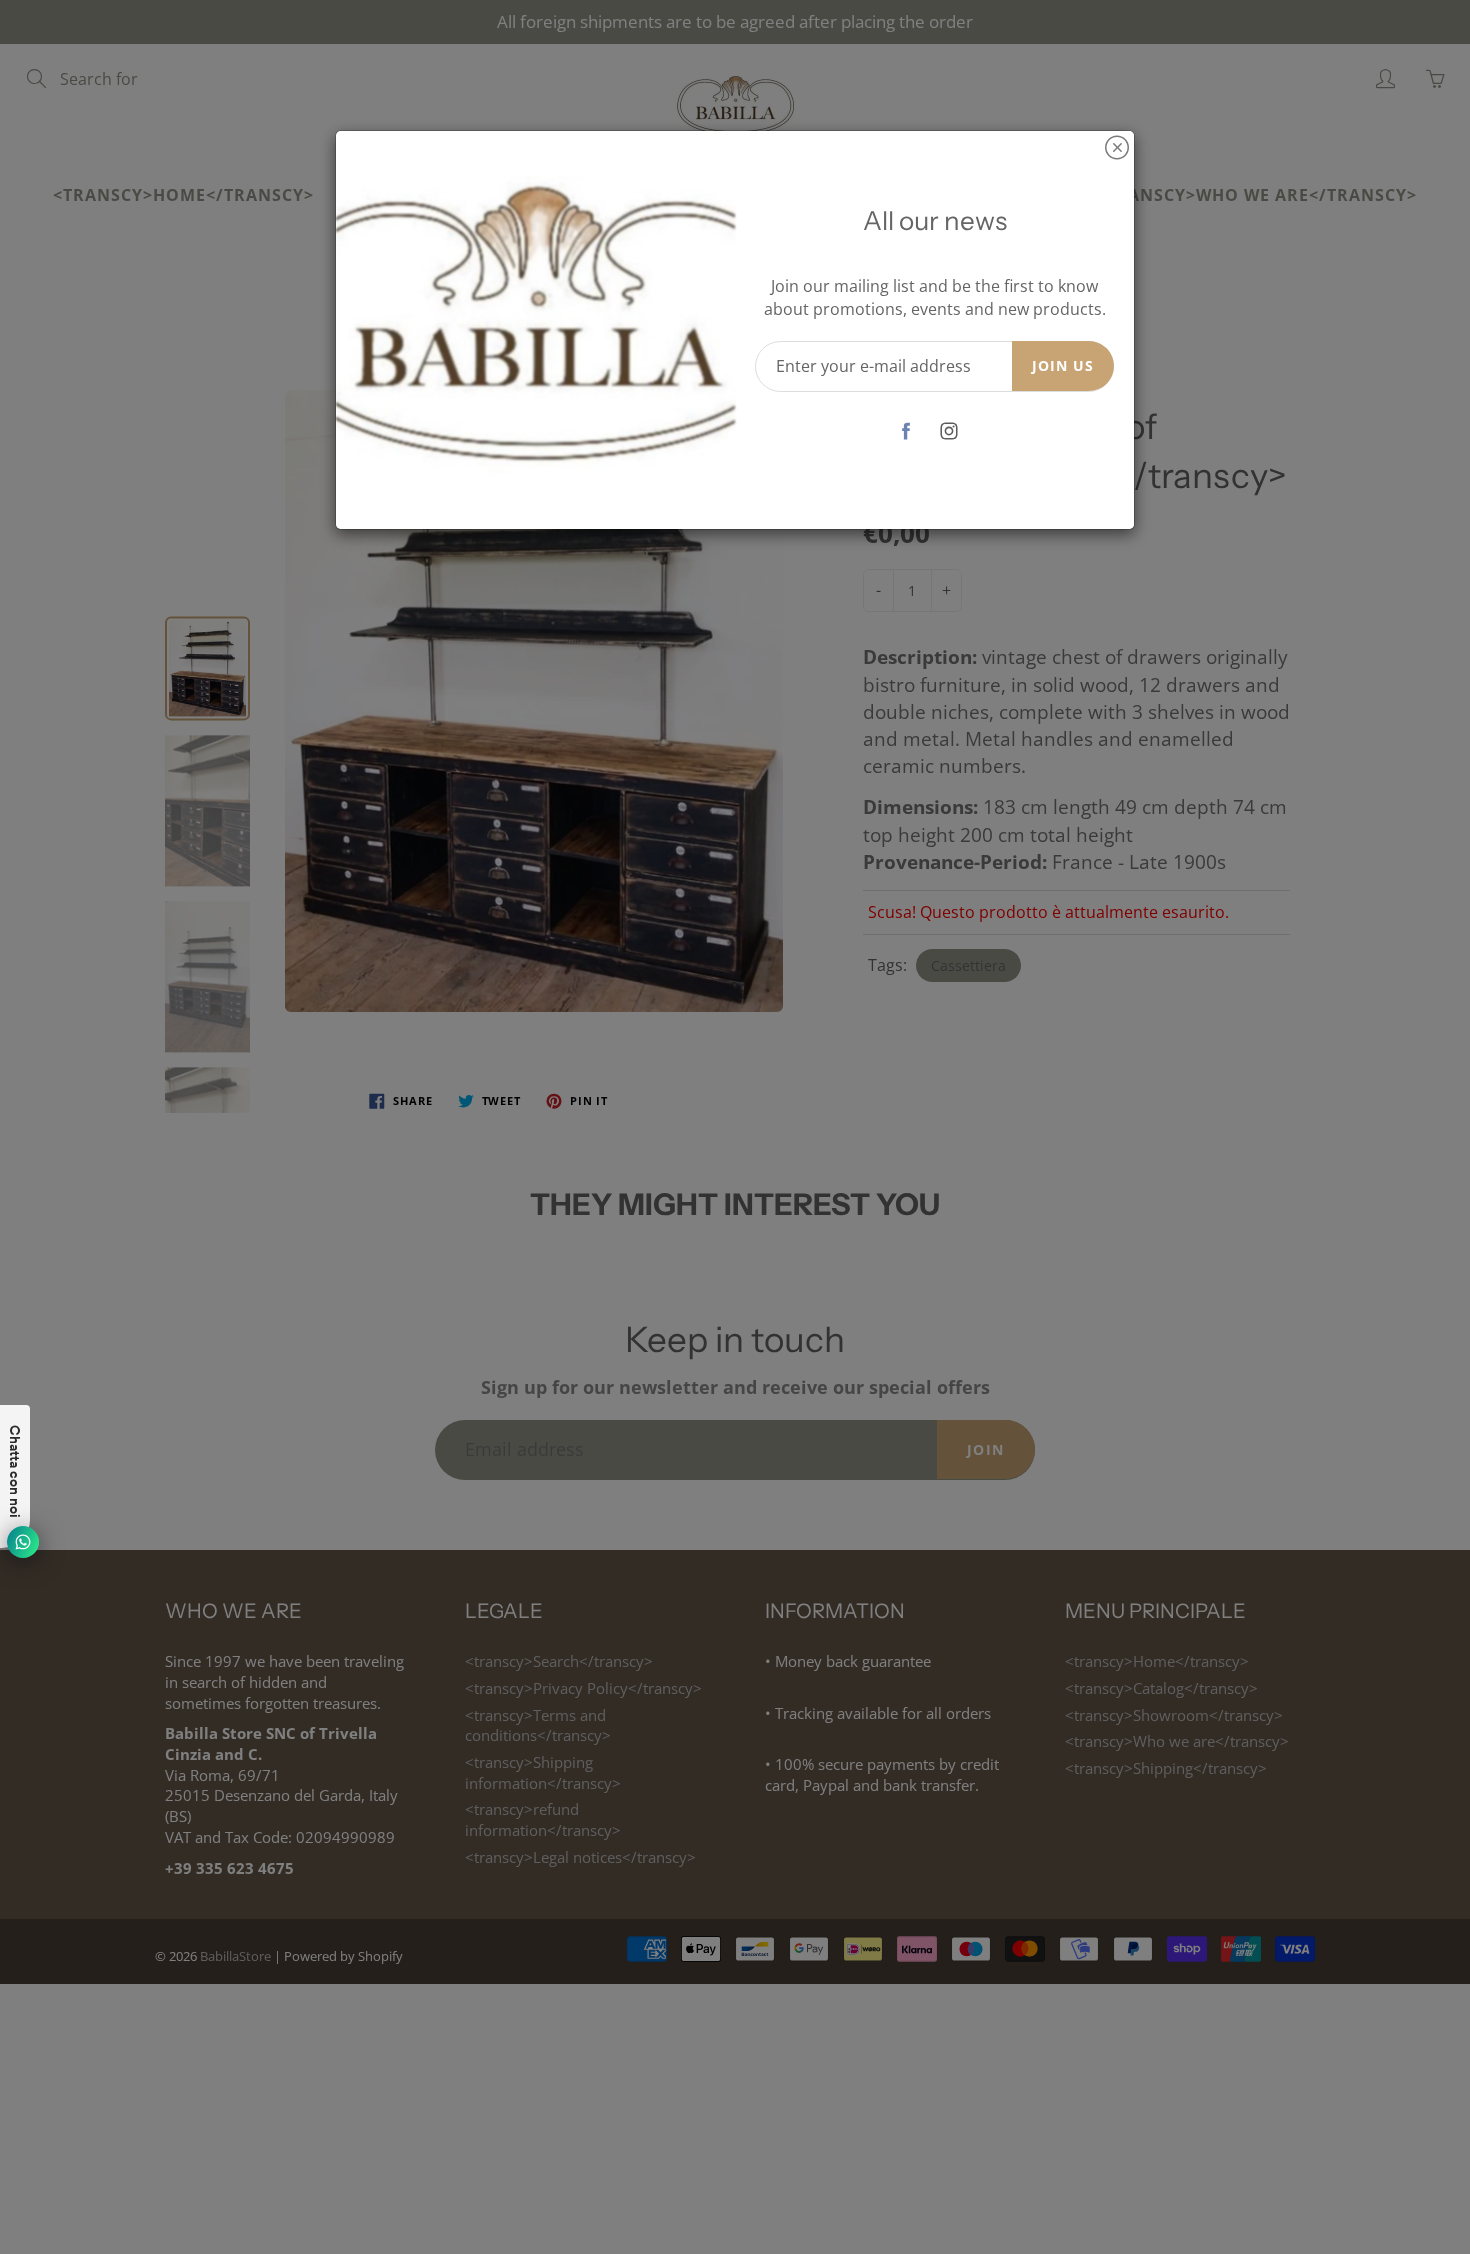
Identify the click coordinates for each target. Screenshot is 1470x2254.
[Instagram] (949, 431)
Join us (1063, 365)
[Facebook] (906, 431)
